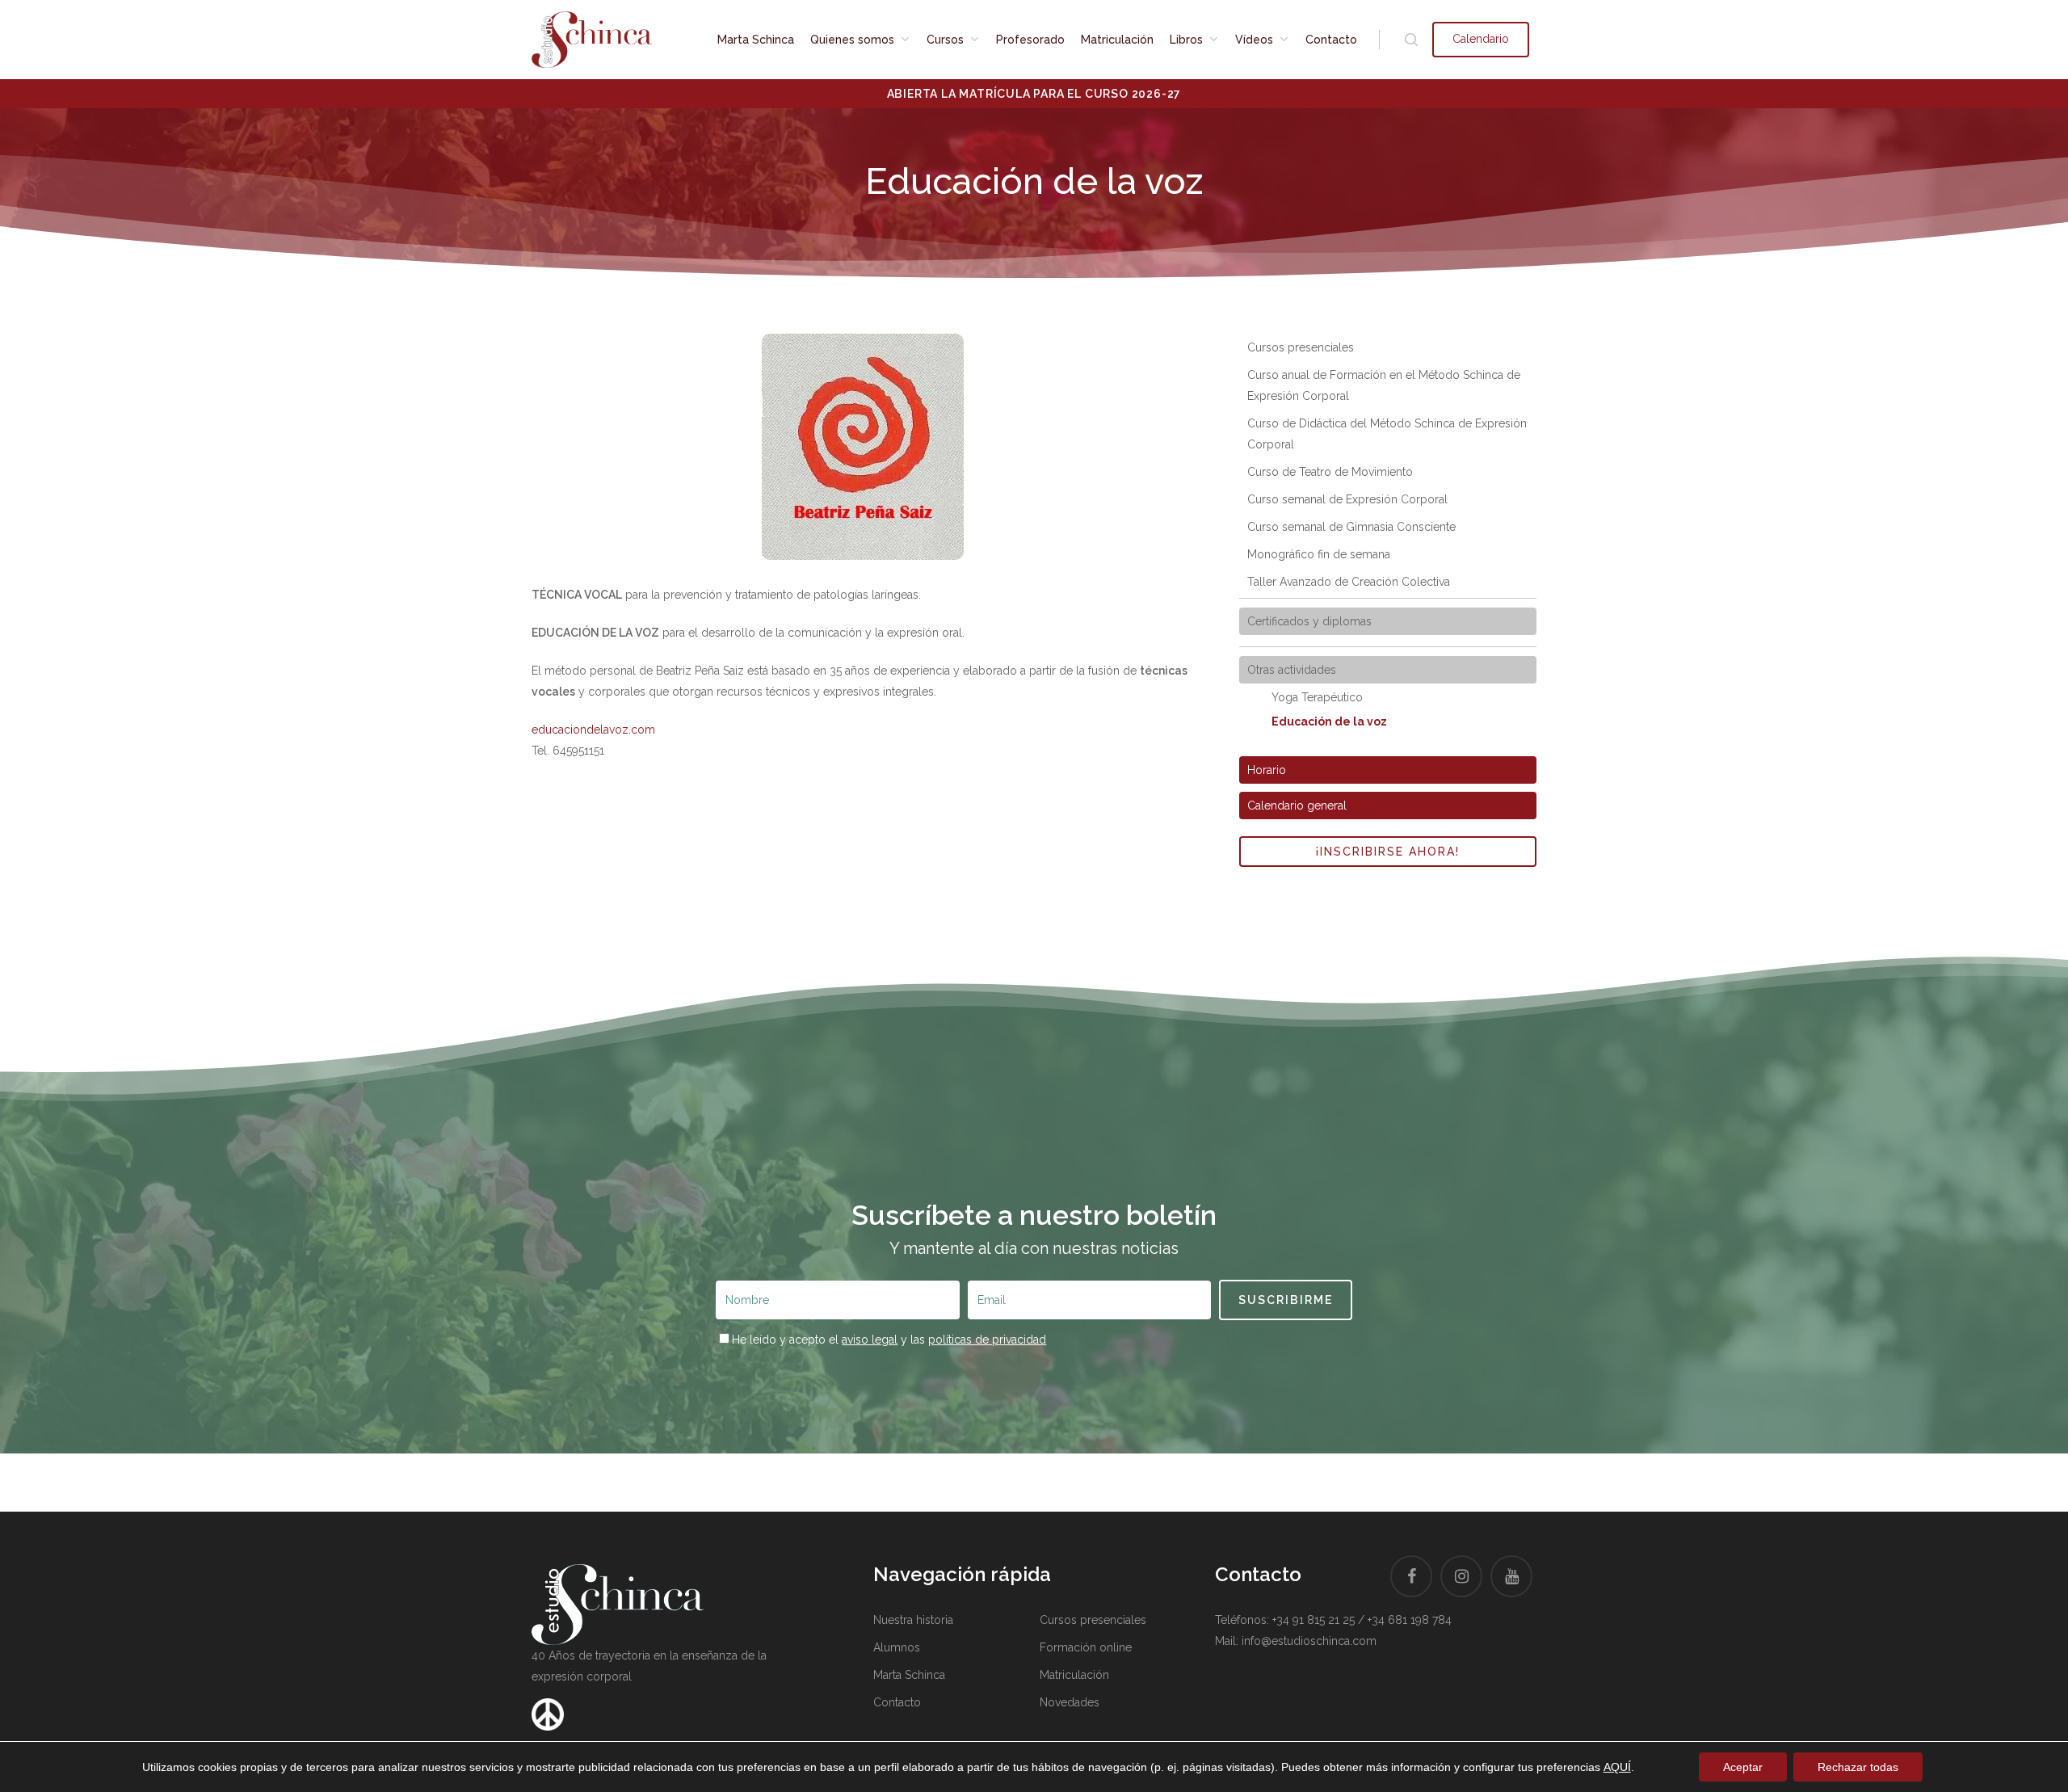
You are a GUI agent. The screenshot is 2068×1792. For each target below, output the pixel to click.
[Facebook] (1411, 1576)
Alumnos (897, 1647)
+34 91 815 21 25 (1314, 1620)
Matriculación (1074, 1675)
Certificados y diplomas (1309, 621)
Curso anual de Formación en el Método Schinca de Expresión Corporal (1384, 385)
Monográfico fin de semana (1319, 554)
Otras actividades (1292, 670)
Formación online (1086, 1647)
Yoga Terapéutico (1317, 697)
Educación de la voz (1329, 721)
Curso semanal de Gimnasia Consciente (1351, 527)
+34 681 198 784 (1410, 1620)
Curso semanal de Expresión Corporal (1347, 499)
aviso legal (870, 1340)
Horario (1267, 770)
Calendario (1481, 39)
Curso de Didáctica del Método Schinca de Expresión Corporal (1387, 434)
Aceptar (1743, 1767)
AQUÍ (1617, 1767)
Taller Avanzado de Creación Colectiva (1349, 582)
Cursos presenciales (1301, 347)
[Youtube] (1511, 1576)
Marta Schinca (909, 1675)
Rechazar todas (1858, 1767)
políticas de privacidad (987, 1340)
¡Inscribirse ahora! (1388, 852)
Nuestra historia (913, 1620)
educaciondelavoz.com (593, 730)
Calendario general (1297, 806)
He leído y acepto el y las (889, 1340)
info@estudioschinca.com (1309, 1641)
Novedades (1070, 1702)
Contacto (897, 1702)
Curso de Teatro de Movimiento (1330, 472)
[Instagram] (1461, 1576)
